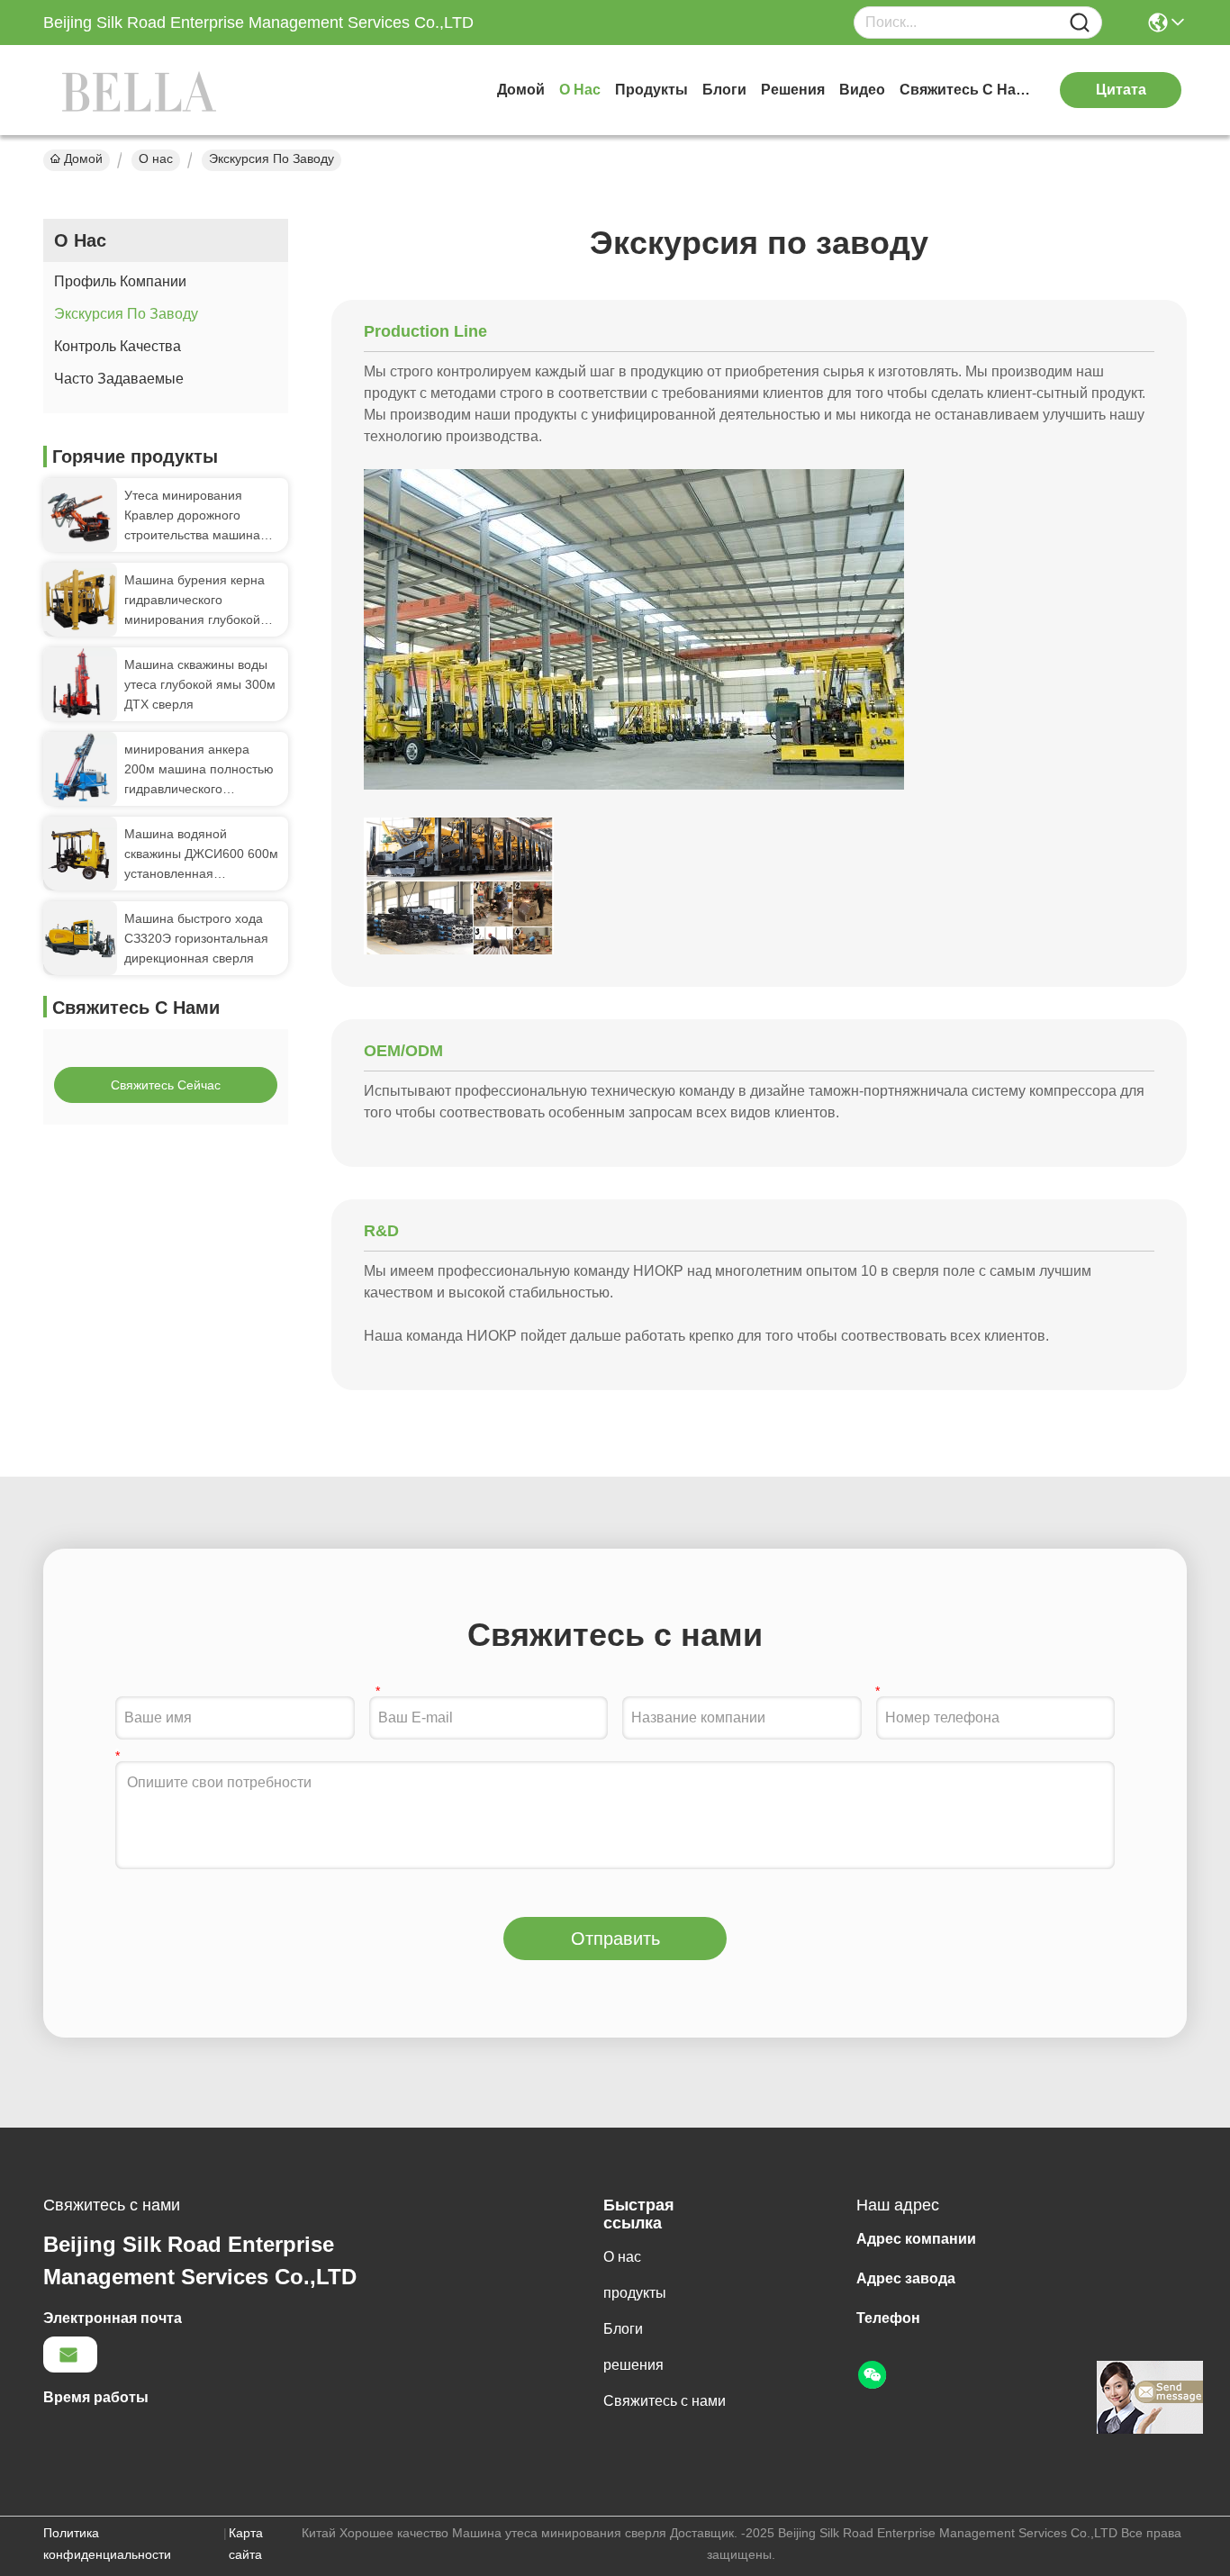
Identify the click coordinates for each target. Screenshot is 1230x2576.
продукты (651, 90)
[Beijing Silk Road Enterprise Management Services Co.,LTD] (142, 90)
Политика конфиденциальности (107, 2544)
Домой (521, 90)
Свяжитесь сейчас (166, 1085)
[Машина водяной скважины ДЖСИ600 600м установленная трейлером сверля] (80, 854)
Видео (862, 90)
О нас (580, 90)
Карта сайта (246, 2544)
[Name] (1080, 23)
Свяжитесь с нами (967, 90)
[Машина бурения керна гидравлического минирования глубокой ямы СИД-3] (80, 599)
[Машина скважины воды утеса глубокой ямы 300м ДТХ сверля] (80, 684)
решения (793, 90)
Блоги (724, 90)
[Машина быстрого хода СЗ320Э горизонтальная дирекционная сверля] (80, 939)
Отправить (615, 1939)
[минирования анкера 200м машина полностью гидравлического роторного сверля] (80, 769)
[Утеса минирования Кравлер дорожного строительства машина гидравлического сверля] (80, 515)
